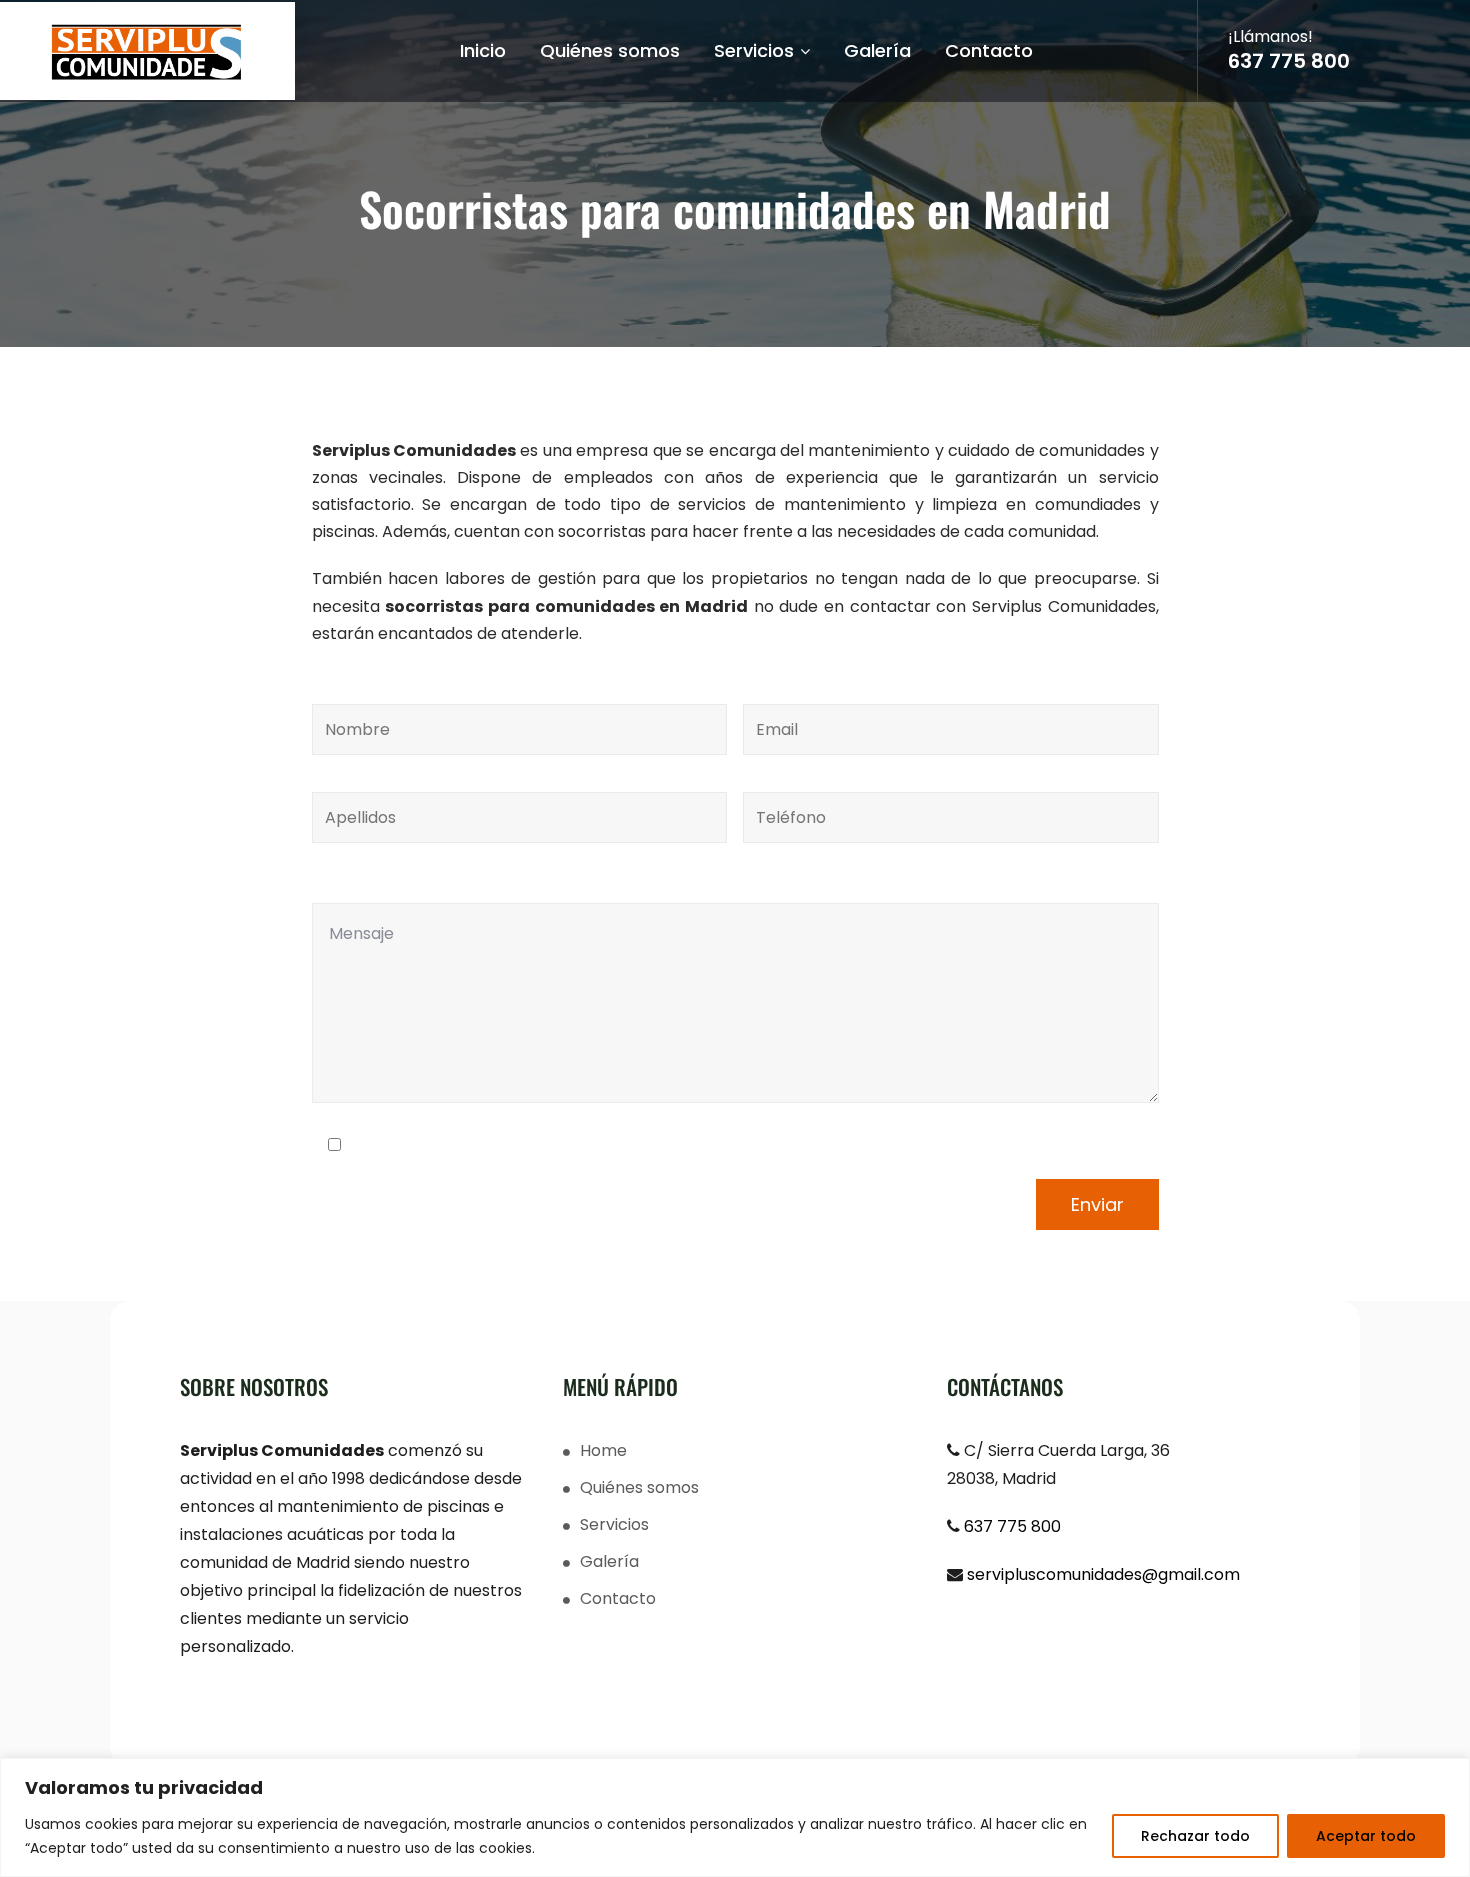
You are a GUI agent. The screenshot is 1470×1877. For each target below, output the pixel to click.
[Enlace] (147, 52)
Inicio (483, 50)
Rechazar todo (1195, 1836)
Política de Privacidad (510, 1145)
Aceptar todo (1366, 1836)
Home (603, 1450)
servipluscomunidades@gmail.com (1103, 1574)
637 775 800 (1289, 61)
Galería (877, 50)
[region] (735, 1817)
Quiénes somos (610, 50)
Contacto (989, 50)
